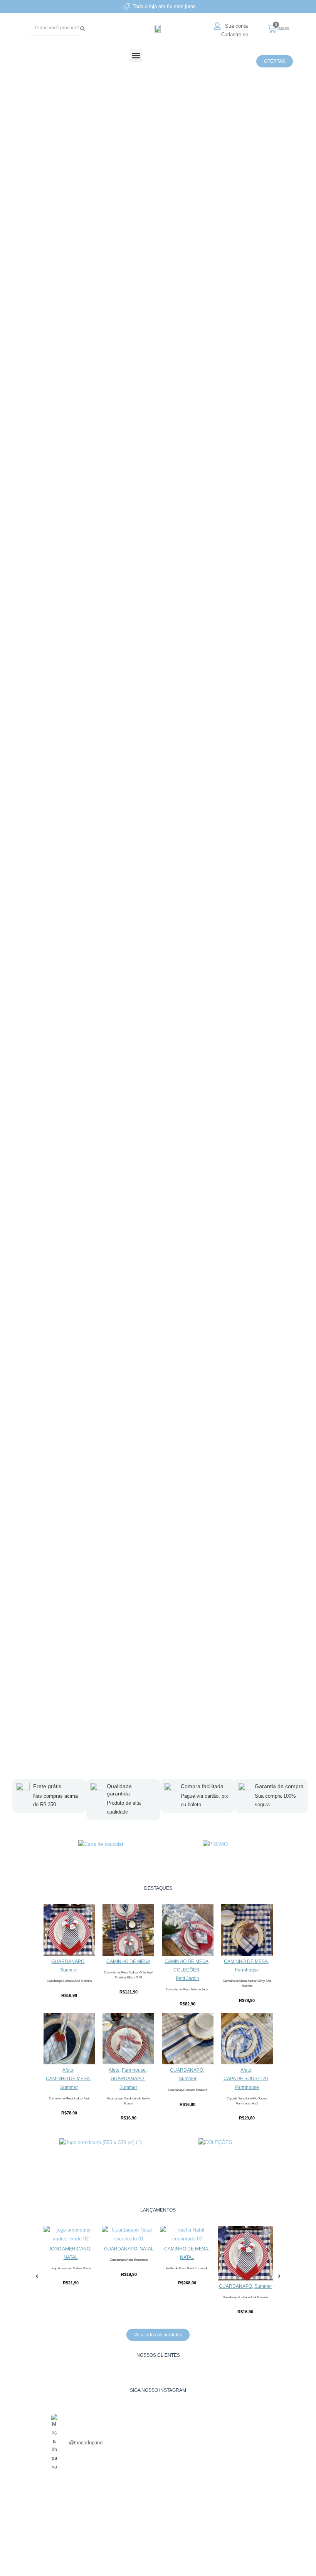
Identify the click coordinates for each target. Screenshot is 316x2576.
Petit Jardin (187, 1978)
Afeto (68, 2070)
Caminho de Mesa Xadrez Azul (69, 2098)
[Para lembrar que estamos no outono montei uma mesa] (177, 2523)
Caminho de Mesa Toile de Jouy (188, 1989)
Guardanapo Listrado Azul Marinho (69, 1981)
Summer (69, 1970)
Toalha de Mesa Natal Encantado (187, 2268)
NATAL (71, 2257)
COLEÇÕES (186, 1970)
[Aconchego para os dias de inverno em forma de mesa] (61, 2515)
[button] (136, 56)
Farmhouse (247, 1970)
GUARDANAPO (68, 1961)
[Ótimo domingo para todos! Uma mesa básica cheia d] (100, 2519)
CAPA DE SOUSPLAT (246, 2079)
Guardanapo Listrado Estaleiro (188, 2090)
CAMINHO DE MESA (128, 1961)
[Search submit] (84, 29)
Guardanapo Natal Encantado (129, 2260)
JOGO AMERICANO (69, 2249)
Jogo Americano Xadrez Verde (71, 2268)
